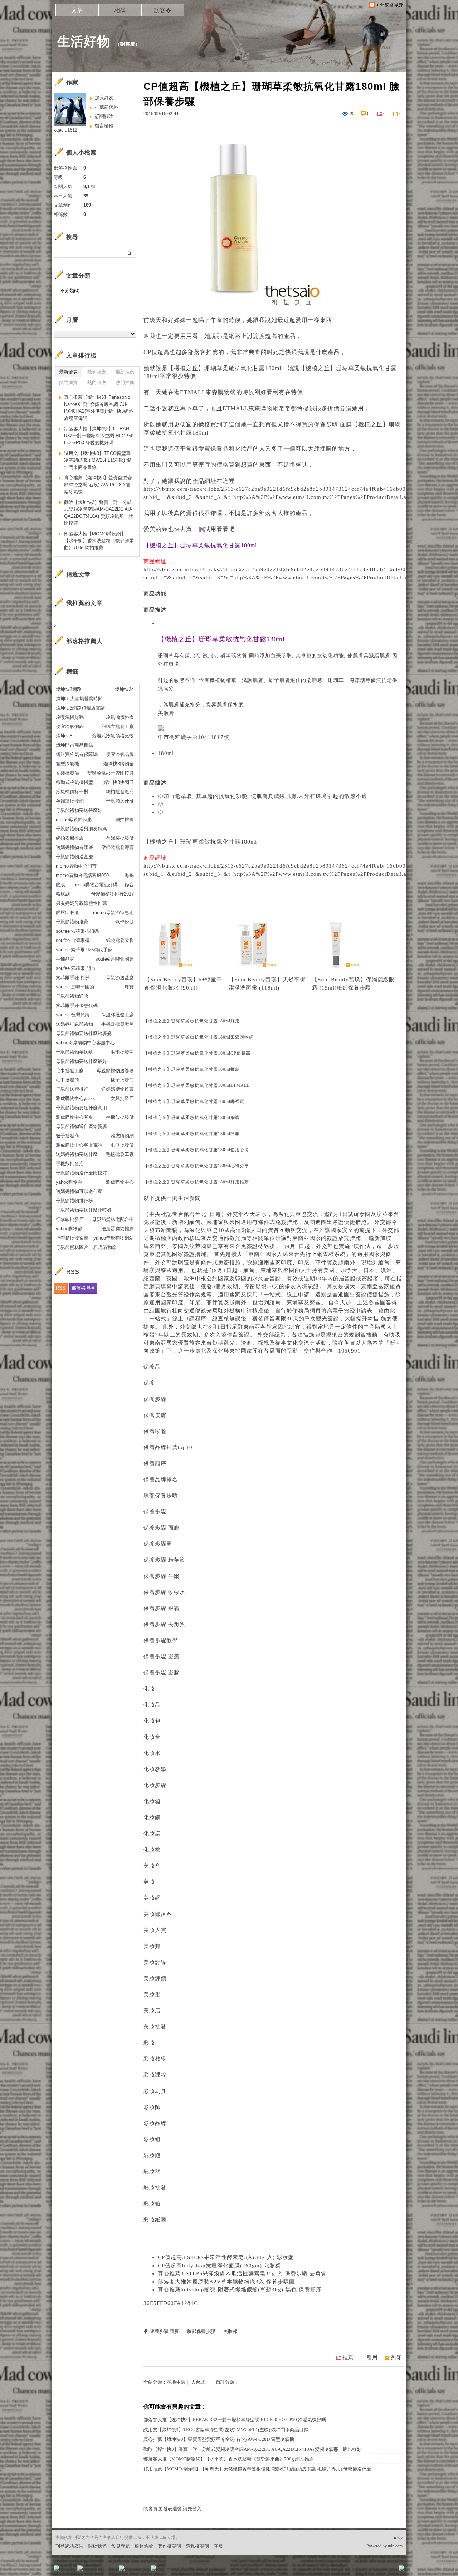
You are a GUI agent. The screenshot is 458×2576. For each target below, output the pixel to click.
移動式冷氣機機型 (74, 782)
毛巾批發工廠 (70, 1071)
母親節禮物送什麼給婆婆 (81, 1126)
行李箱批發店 (70, 1219)
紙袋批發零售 (120, 940)
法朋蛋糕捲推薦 (118, 1229)
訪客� (163, 10)
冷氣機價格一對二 (74, 792)
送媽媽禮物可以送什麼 (79, 1191)
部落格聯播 (83, 1288)
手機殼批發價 (120, 1117)
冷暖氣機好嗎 (70, 717)
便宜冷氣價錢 (70, 727)
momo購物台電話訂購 (95, 885)
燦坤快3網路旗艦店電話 (80, 708)
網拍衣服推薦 (70, 838)
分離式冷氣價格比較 (113, 736)
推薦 (348, 2357)
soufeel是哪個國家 (115, 959)
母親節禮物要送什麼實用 (81, 1108)
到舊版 (128, 44)
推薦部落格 (106, 107)
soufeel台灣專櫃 (73, 940)
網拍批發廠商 (120, 792)
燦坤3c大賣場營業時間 (79, 699)
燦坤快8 (64, 736)
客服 (218, 2546)
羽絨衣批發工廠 (118, 727)
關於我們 (97, 2546)
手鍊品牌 (65, 959)
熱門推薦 (125, 382)
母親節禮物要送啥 (74, 1052)
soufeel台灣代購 (73, 1015)
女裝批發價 (67, 773)
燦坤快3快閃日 (119, 782)
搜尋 (130, 253)
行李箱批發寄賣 (72, 1238)
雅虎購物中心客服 (74, 1117)
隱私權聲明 (197, 2546)
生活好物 (84, 41)
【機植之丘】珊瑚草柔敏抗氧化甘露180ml (200, 842)
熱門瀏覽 (68, 382)
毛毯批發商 (122, 1052)
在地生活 (176, 2382)
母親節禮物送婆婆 (115, 1071)
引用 (372, 2357)
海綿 (129, 875)
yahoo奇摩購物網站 (114, 1238)
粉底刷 (63, 894)
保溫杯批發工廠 (118, 1015)
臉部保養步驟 (354, 988)
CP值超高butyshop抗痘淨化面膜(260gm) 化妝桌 (219, 2266)
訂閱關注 (104, 116)
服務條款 (144, 2546)
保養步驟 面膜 (333, 424)
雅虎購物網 (122, 1136)
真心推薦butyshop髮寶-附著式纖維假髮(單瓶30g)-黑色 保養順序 (240, 2290)
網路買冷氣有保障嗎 (77, 754)
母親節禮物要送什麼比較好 (84, 1210)
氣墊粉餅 (125, 922)
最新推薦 (125, 372)
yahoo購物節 (69, 1229)
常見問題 (121, 2546)
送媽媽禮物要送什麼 (77, 1154)
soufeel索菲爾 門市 (76, 968)
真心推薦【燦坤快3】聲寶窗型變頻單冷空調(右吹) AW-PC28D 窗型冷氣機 (219, 2439)
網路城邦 (387, 2570)
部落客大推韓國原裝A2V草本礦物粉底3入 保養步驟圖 (226, 2282)
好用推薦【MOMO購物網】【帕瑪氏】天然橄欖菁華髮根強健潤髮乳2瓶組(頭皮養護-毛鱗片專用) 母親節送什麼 (257, 2469)
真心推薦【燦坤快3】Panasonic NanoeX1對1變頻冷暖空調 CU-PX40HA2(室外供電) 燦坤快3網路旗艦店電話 (99, 408)
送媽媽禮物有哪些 (74, 847)
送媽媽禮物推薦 (118, 1089)
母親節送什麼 (120, 801)
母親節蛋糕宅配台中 (113, 1219)
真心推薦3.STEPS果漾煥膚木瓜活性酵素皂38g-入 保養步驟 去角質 (242, 2273)
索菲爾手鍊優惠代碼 (77, 1005)
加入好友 (104, 98)
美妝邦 (166, 713)
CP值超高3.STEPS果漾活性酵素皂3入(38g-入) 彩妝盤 (226, 2257)
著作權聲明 (169, 2546)
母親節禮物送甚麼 (74, 857)
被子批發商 (67, 1136)
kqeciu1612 (65, 130)
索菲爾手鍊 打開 (73, 978)
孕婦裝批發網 (70, 801)
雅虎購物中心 (120, 1182)
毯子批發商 (122, 1080)
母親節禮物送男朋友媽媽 (81, 829)
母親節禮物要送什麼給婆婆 (84, 1033)
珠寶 (129, 987)
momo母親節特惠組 (113, 912)
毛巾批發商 (67, 1080)
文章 (77, 10)
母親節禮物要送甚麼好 (79, 810)
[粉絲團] (57, 2568)
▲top (398, 2537)
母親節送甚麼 (120, 978)
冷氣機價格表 (120, 717)
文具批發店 (122, 1098)
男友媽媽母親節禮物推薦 (81, 903)
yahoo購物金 (69, 1182)
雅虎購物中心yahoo (76, 1098)
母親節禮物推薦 (72, 922)
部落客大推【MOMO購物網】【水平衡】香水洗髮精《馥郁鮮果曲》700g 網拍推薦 (229, 2459)
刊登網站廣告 (69, 2546)
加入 (369, 2570)
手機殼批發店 (70, 1164)
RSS (61, 1288)
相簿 (120, 10)
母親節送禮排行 (72, 1089)
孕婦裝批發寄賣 (118, 847)
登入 (356, 2570)
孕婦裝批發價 (120, 838)
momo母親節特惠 (74, 820)
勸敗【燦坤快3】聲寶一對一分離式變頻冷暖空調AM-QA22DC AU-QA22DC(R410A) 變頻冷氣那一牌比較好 (252, 2449)
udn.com (395, 2546)
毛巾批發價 (122, 1145)
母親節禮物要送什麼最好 (81, 1061)
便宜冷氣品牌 (120, 754)
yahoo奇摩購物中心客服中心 (85, 1043)
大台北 (198, 2382)
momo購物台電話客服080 (82, 875)
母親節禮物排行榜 (74, 1201)
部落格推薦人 (84, 641)
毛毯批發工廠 (120, 1154)
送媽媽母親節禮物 (74, 1024)
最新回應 (97, 372)
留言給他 (104, 126)
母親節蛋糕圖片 (72, 1247)
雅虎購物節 (105, 1247)
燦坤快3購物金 (119, 764)
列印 (396, 2357)
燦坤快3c (124, 689)
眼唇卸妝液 (67, 912)
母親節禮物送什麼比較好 (81, 1173)
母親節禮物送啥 (72, 996)
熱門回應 (97, 382)
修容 (129, 885)
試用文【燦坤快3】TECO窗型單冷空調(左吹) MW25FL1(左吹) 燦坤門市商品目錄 (226, 2430)
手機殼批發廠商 (118, 1024)
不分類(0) (70, 291)
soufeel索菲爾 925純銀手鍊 (84, 950)
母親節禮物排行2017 (113, 894)
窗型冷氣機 (67, 764)
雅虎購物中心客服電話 (79, 1145)
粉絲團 (68, 2570)
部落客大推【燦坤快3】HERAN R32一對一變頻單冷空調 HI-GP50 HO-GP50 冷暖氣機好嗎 (235, 2420)
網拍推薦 (125, 820)
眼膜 (60, 885)
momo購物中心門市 (76, 866)
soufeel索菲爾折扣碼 (77, 931)
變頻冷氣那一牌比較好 (111, 773)
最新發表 (68, 372)
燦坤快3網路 (69, 689)
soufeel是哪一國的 (75, 987)
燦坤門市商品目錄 (74, 745)
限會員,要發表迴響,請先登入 (172, 2509)
